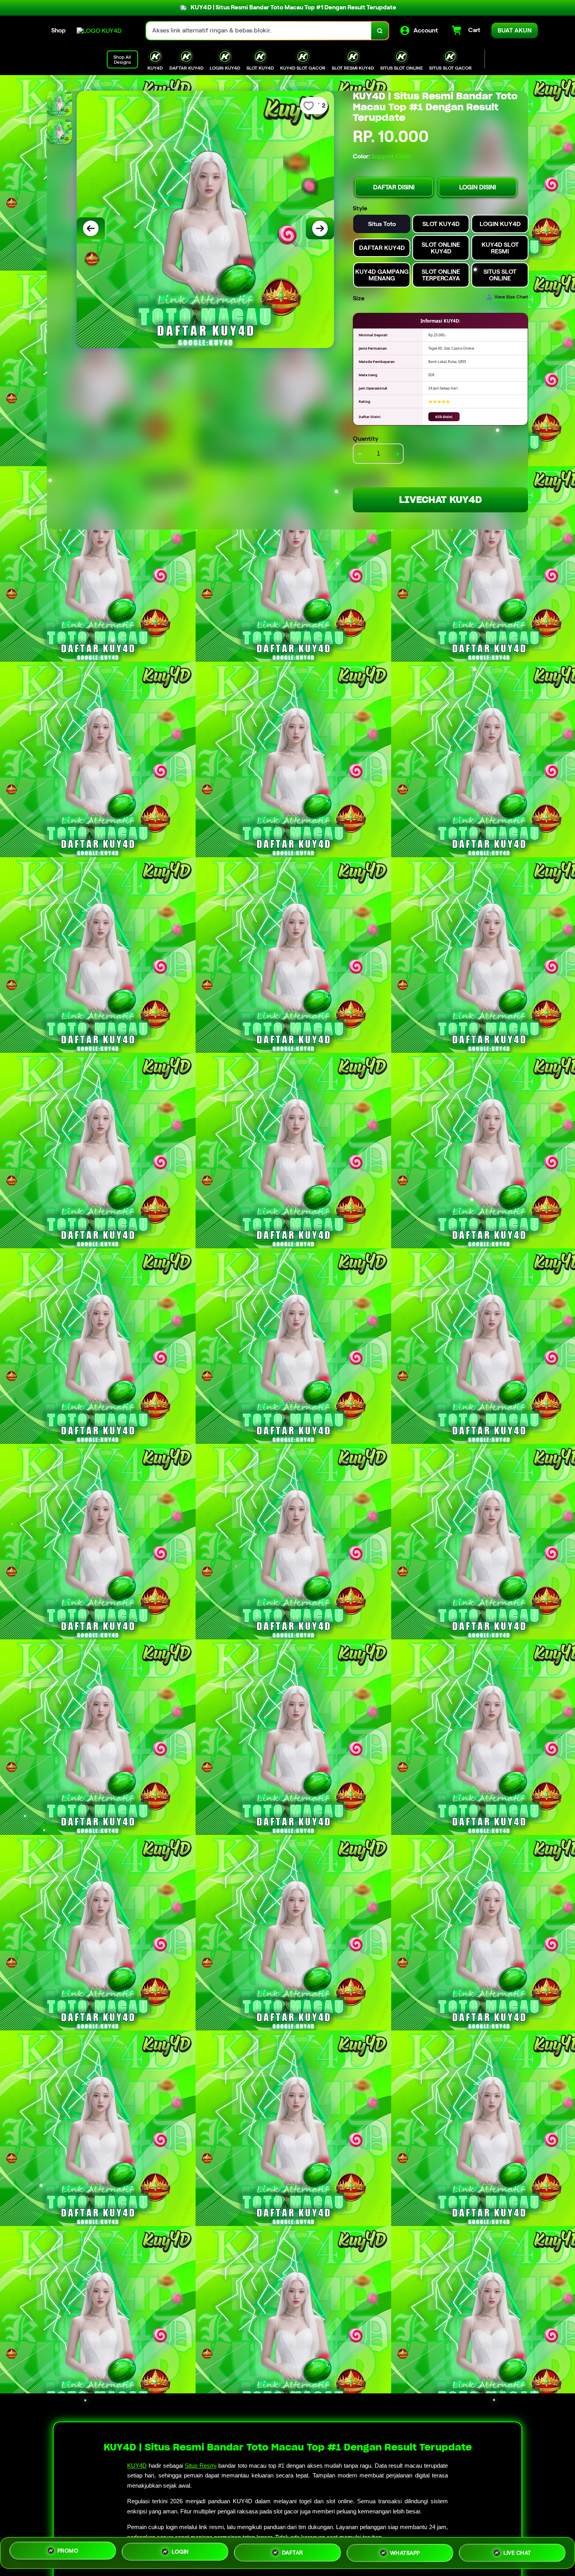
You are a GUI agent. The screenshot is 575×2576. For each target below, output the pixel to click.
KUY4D (137, 2466)
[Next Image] (320, 228)
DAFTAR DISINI (394, 187)
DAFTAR (293, 2550)
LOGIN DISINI (478, 187)
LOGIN (180, 2550)
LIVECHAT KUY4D (440, 500)
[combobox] (259, 31)
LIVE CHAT (517, 2551)
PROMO (68, 2550)
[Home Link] (99, 31)
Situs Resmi (200, 2466)
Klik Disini (444, 417)
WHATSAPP (405, 2551)
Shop (58, 30)
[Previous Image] (91, 228)
